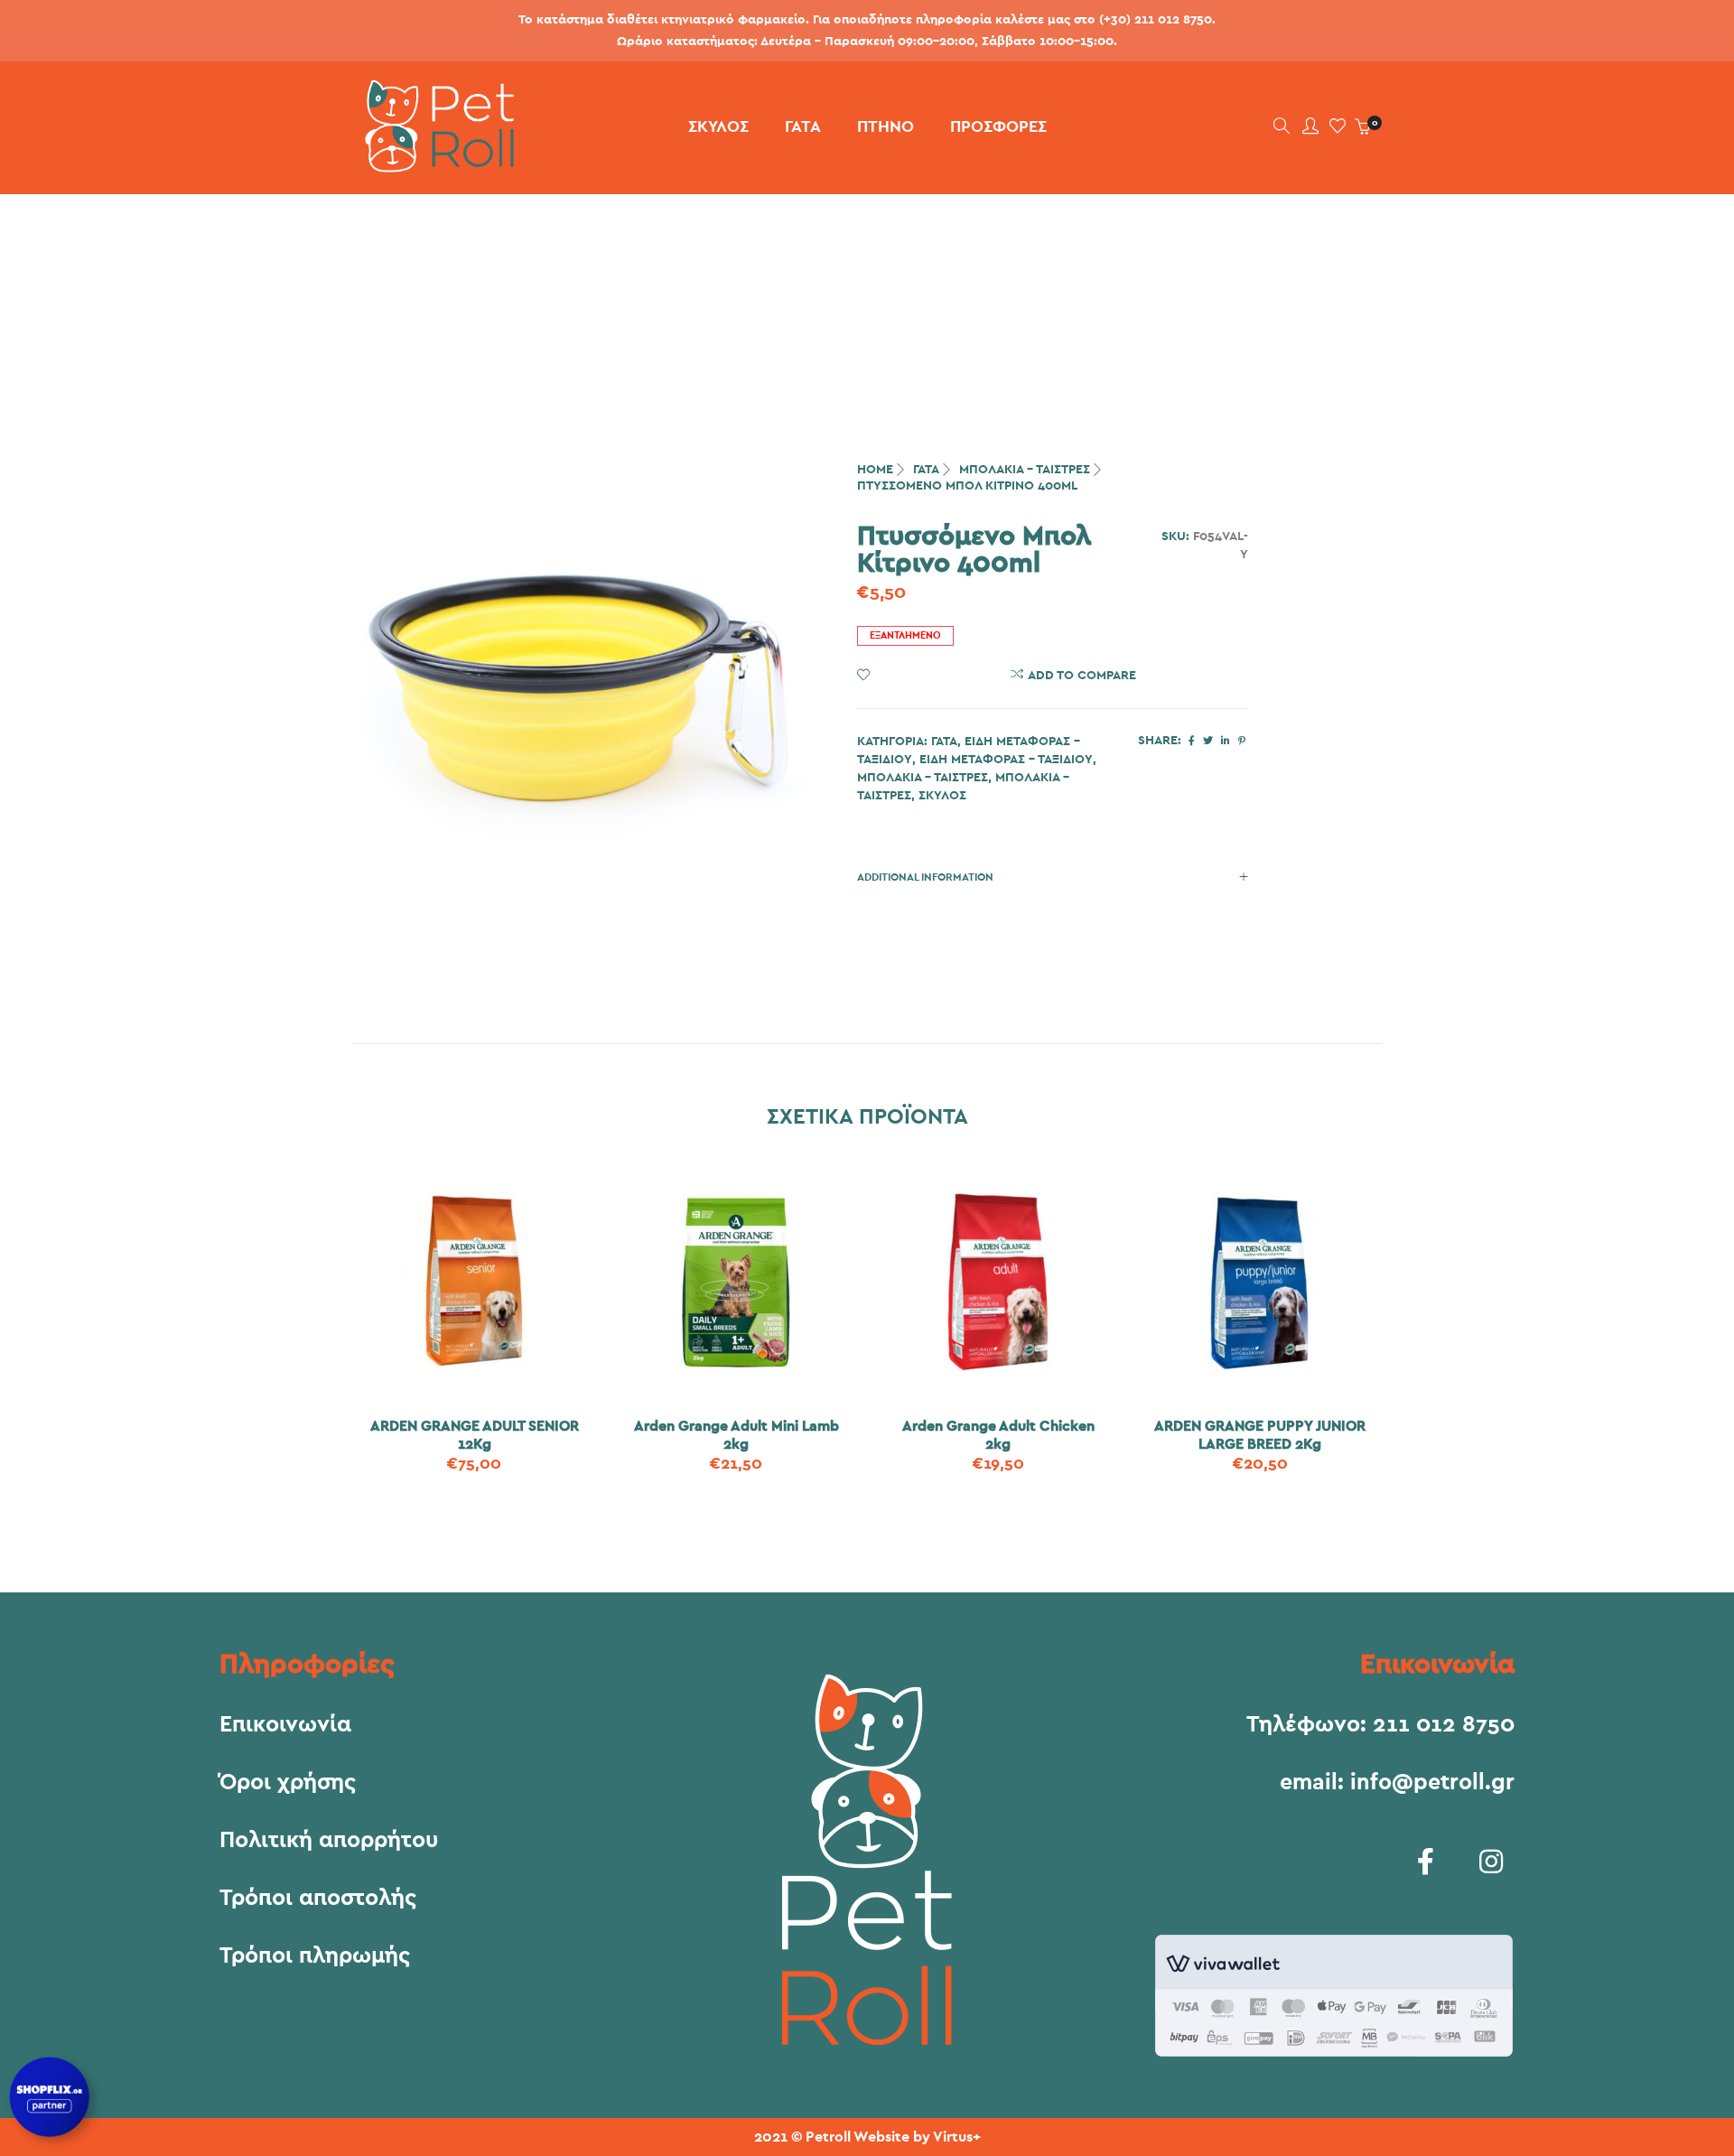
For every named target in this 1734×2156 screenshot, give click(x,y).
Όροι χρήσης (288, 1783)
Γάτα (926, 470)
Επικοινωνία (285, 1725)
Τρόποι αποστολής (318, 1899)
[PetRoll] (433, 165)
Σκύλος (942, 796)
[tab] (1053, 877)
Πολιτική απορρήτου (329, 1841)
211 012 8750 (1444, 1725)
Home (875, 470)
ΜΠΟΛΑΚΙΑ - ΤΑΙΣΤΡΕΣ (1025, 470)
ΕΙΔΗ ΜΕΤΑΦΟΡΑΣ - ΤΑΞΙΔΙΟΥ (1006, 760)
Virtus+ (957, 2137)
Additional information (925, 877)
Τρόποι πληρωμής (315, 1956)
